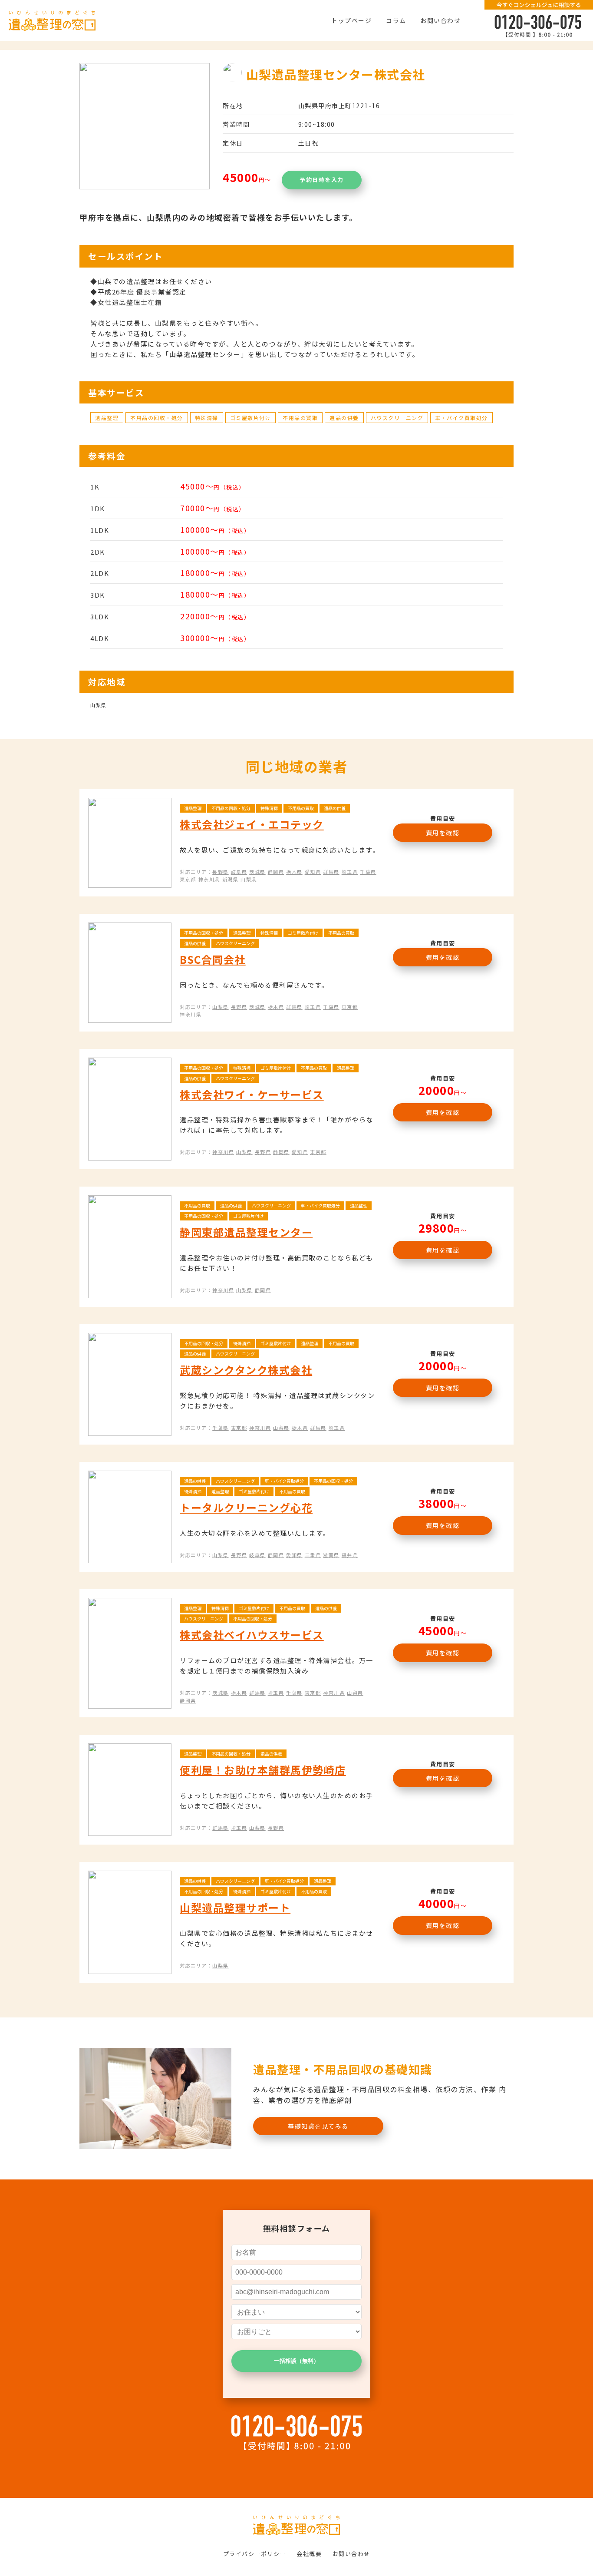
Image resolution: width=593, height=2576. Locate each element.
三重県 (313, 1555)
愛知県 (313, 872)
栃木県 (294, 872)
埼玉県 (350, 872)
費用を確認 (443, 833)
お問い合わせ (440, 20)
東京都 (188, 879)
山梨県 (249, 879)
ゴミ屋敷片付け (251, 418)
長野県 (221, 872)
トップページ (351, 20)
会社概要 (309, 2554)
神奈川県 (209, 879)
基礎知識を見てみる (318, 2126)
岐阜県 (239, 872)
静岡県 (276, 872)
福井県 (350, 1555)
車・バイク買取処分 (461, 418)
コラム (396, 20)
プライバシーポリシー (255, 2554)
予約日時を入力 (322, 180)
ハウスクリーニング (397, 418)
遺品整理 (107, 418)
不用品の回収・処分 (157, 418)
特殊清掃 (207, 418)
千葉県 (368, 872)
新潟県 (231, 879)
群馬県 (331, 872)
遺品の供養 (344, 418)
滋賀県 (331, 1555)
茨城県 (257, 872)
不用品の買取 (300, 418)
